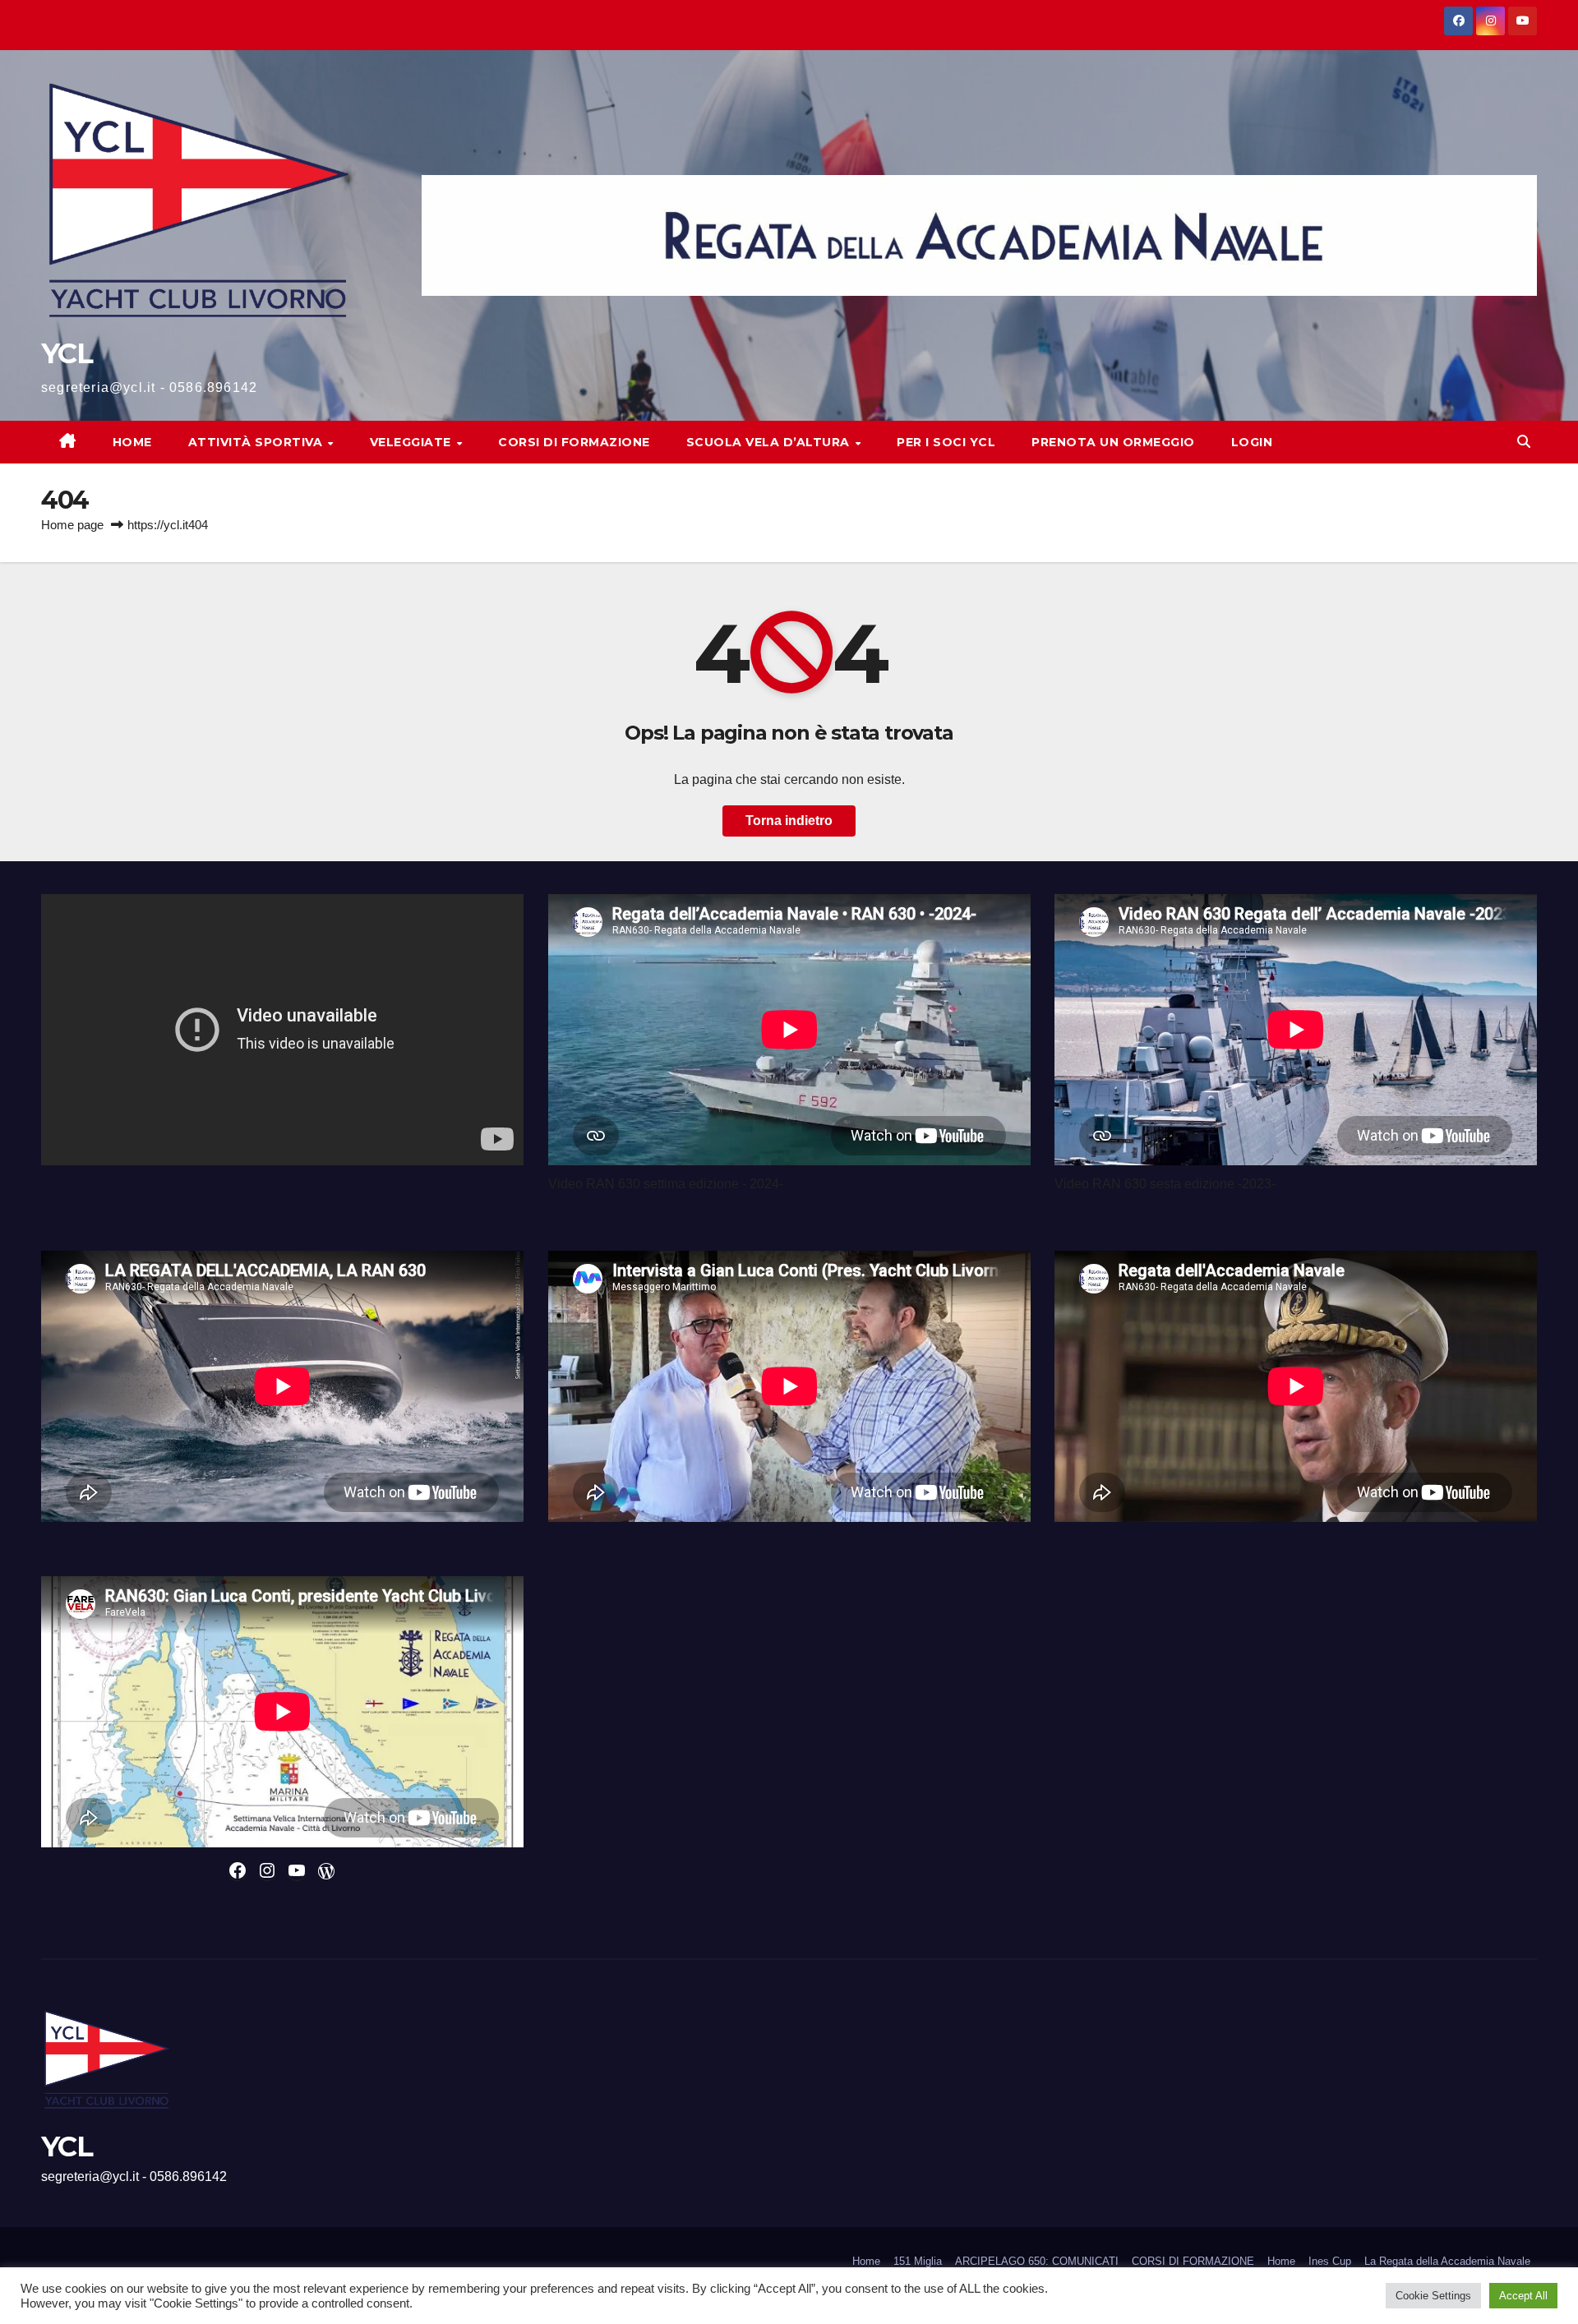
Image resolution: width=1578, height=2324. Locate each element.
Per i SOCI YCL (946, 442)
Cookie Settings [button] (1433, 2296)
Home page (72, 525)
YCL (67, 353)
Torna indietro (789, 821)
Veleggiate (413, 442)
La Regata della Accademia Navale (1447, 2261)
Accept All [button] (1523, 2296)
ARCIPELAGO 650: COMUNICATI (1037, 2261)
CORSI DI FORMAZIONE (1193, 2261)
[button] (1524, 442)
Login (1252, 442)
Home (132, 442)
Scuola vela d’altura (770, 442)
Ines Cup (1330, 2261)
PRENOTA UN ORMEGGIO (1113, 442)
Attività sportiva (257, 442)
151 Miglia (918, 2261)
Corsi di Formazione (574, 442)
